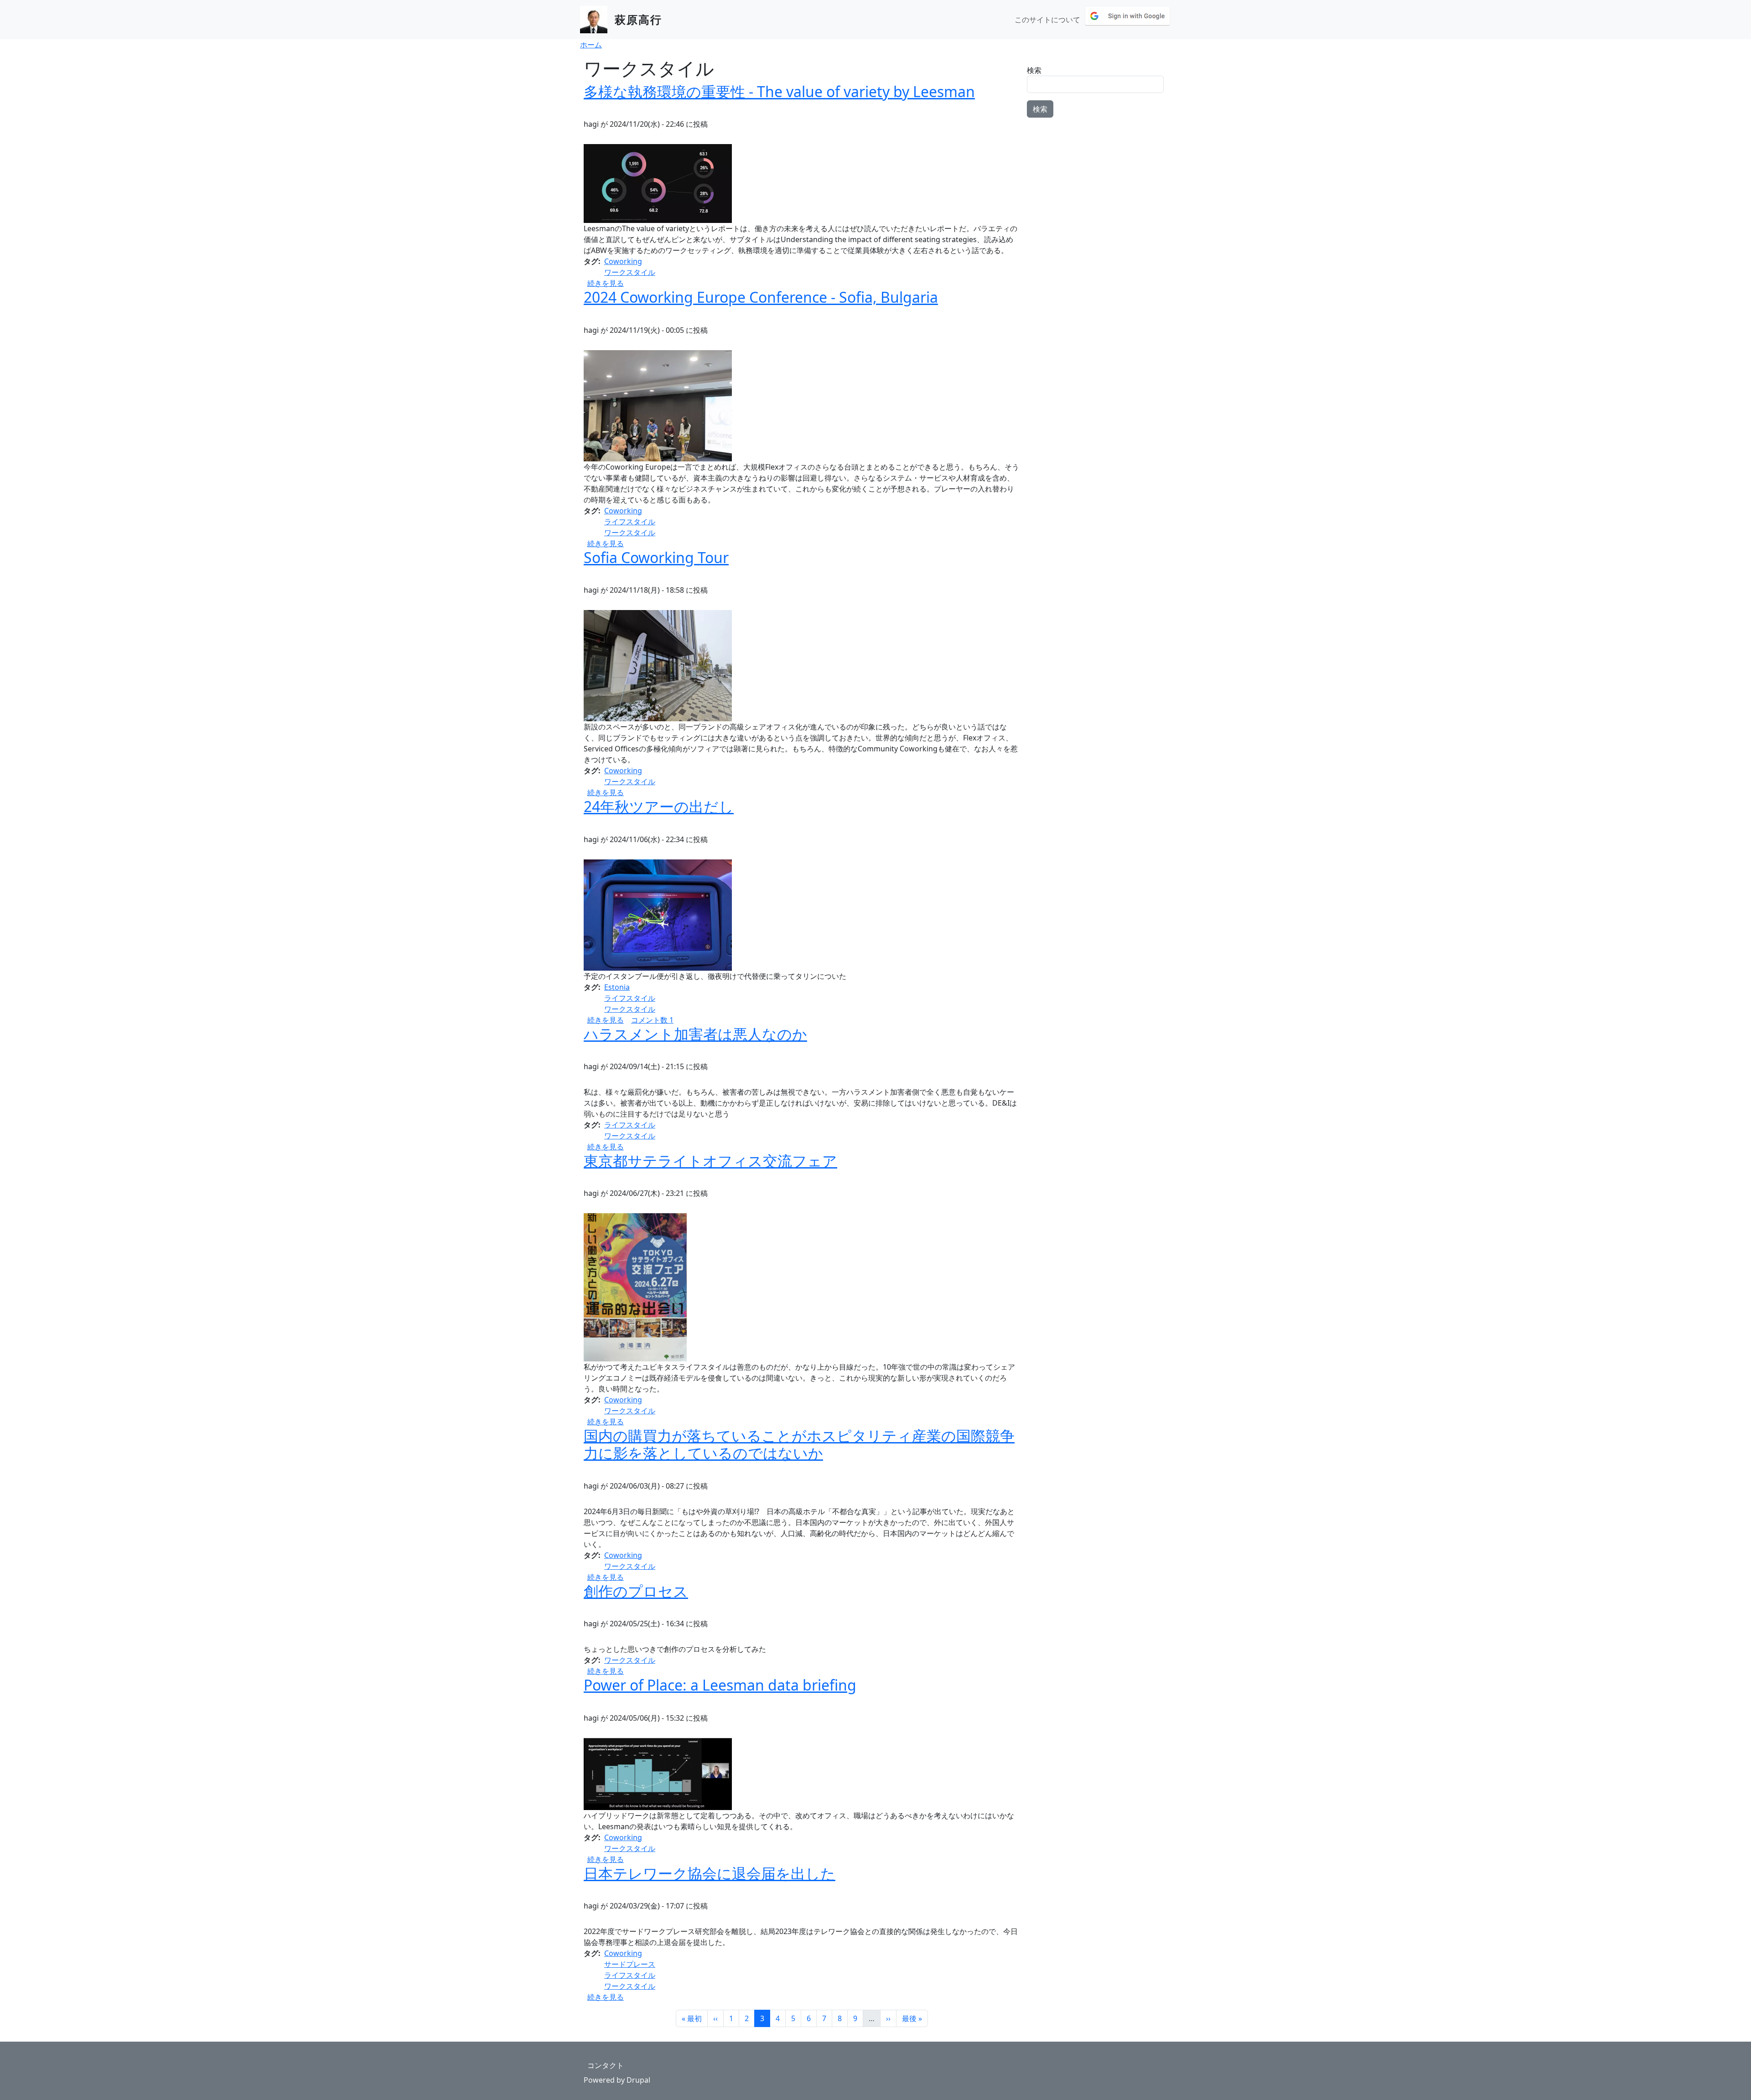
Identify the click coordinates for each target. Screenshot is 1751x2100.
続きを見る (606, 283)
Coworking (623, 261)
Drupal (638, 2080)
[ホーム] (597, 20)
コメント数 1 (652, 1020)
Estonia (617, 987)
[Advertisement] (1097, 182)
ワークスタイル (630, 272)
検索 (1034, 70)
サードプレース (630, 1964)
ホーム (591, 45)
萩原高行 (638, 19)
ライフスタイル (630, 522)
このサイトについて (1047, 20)
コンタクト (606, 2065)
